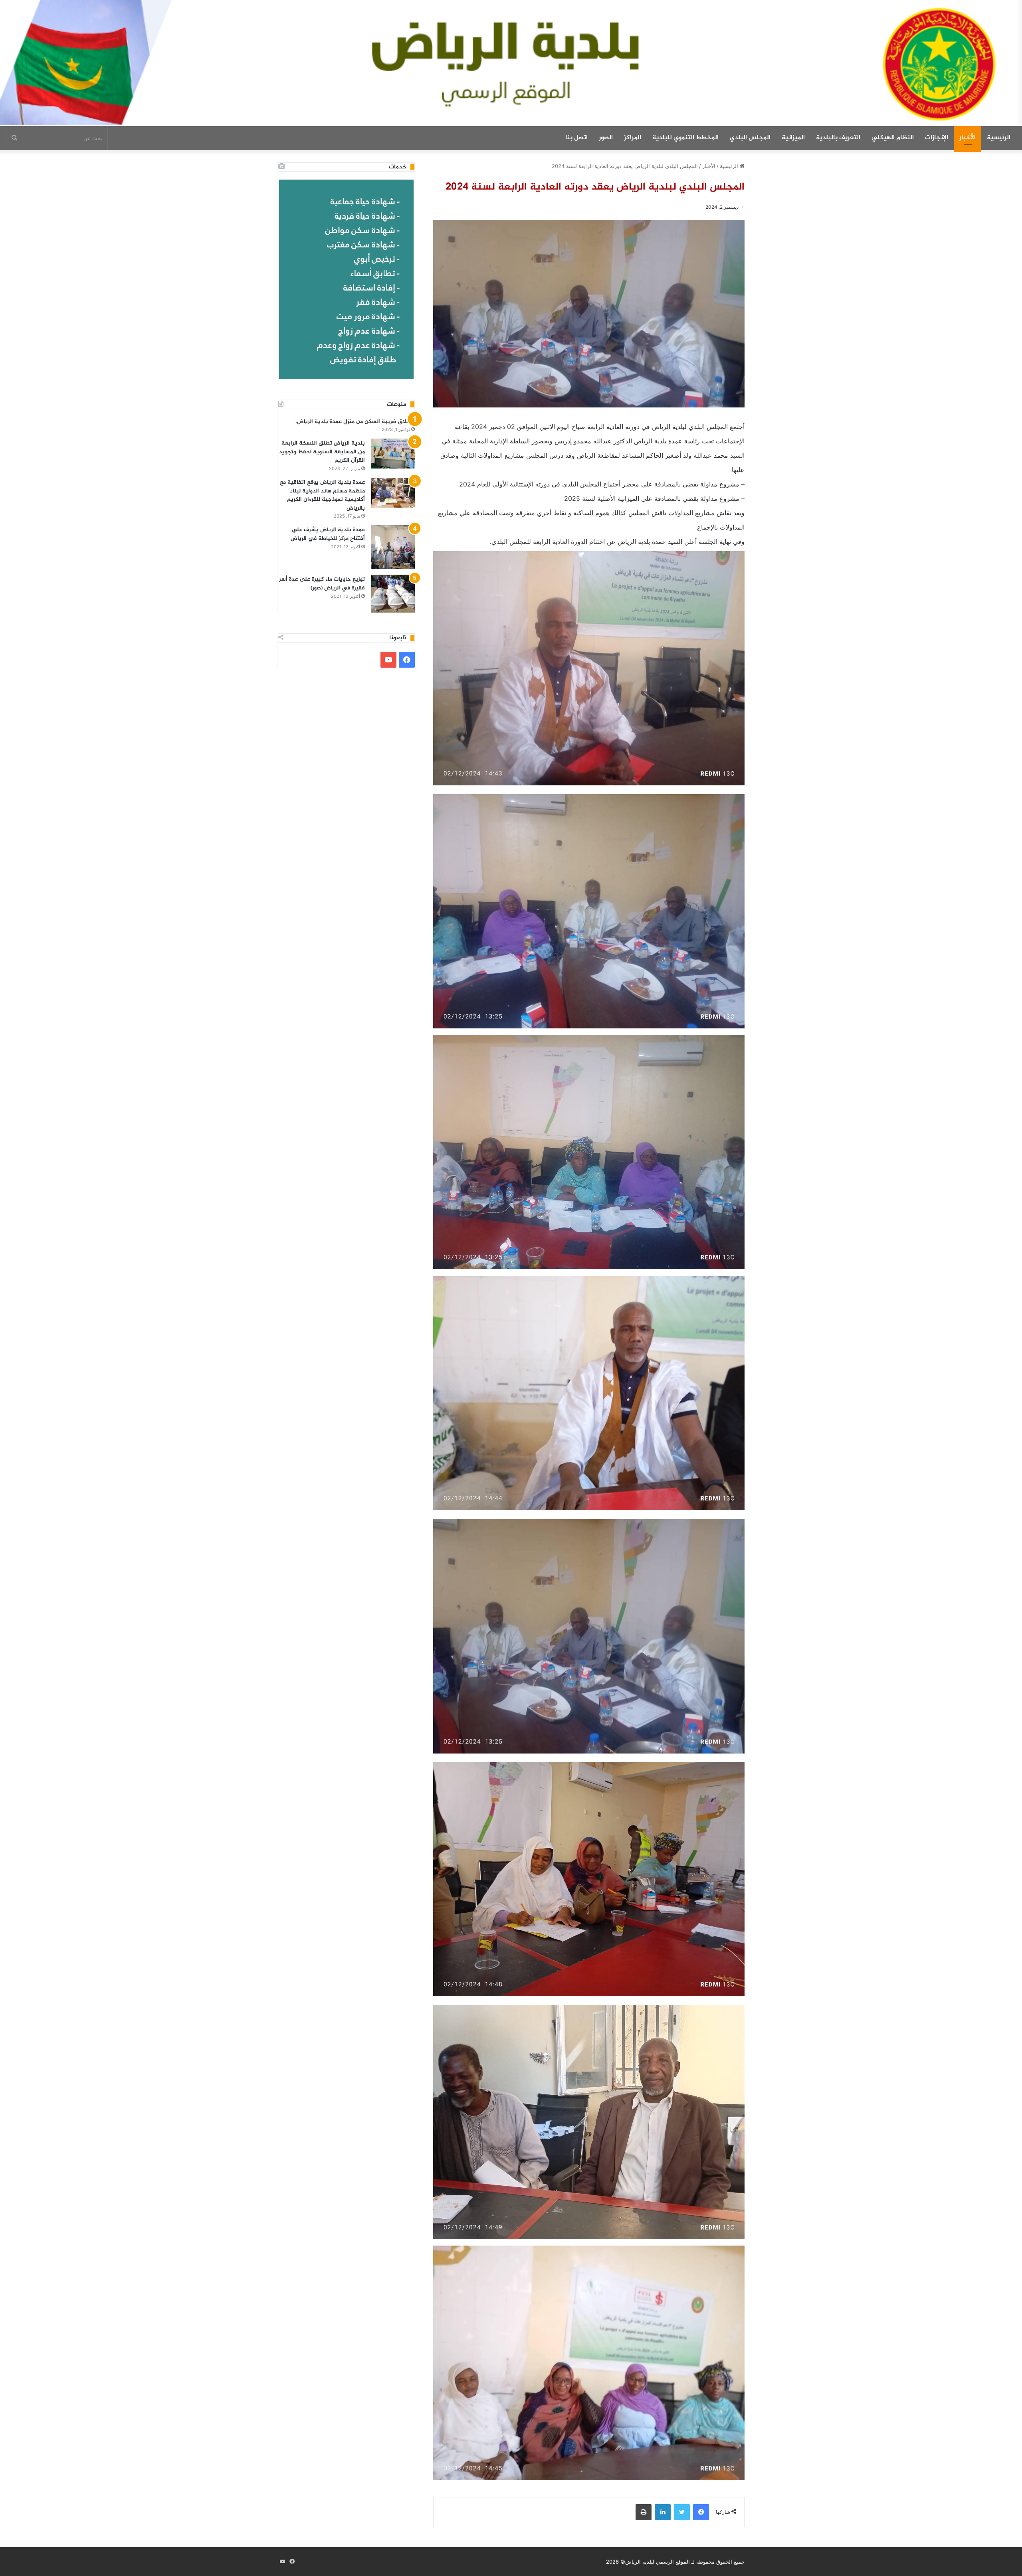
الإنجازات (937, 138)
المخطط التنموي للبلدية (685, 138)
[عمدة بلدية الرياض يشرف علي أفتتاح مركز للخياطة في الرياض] (393, 547)
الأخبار (968, 138)
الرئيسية (999, 138)
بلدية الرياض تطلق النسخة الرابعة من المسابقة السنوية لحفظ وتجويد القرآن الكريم (322, 452)
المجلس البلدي (750, 138)
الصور (606, 138)
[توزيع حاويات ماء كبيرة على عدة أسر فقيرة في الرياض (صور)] (393, 594)
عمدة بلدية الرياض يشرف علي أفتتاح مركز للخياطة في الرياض (328, 534)
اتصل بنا (576, 138)
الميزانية (793, 138)
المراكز (633, 138)
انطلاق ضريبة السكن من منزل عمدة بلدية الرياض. (355, 422)
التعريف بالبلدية (838, 138)
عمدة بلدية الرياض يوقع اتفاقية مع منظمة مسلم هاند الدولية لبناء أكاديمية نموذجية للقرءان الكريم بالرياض (322, 495)
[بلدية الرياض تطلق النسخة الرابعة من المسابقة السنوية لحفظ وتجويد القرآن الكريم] (393, 454)
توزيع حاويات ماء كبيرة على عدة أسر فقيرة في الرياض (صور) (322, 584)
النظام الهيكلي (893, 138)
